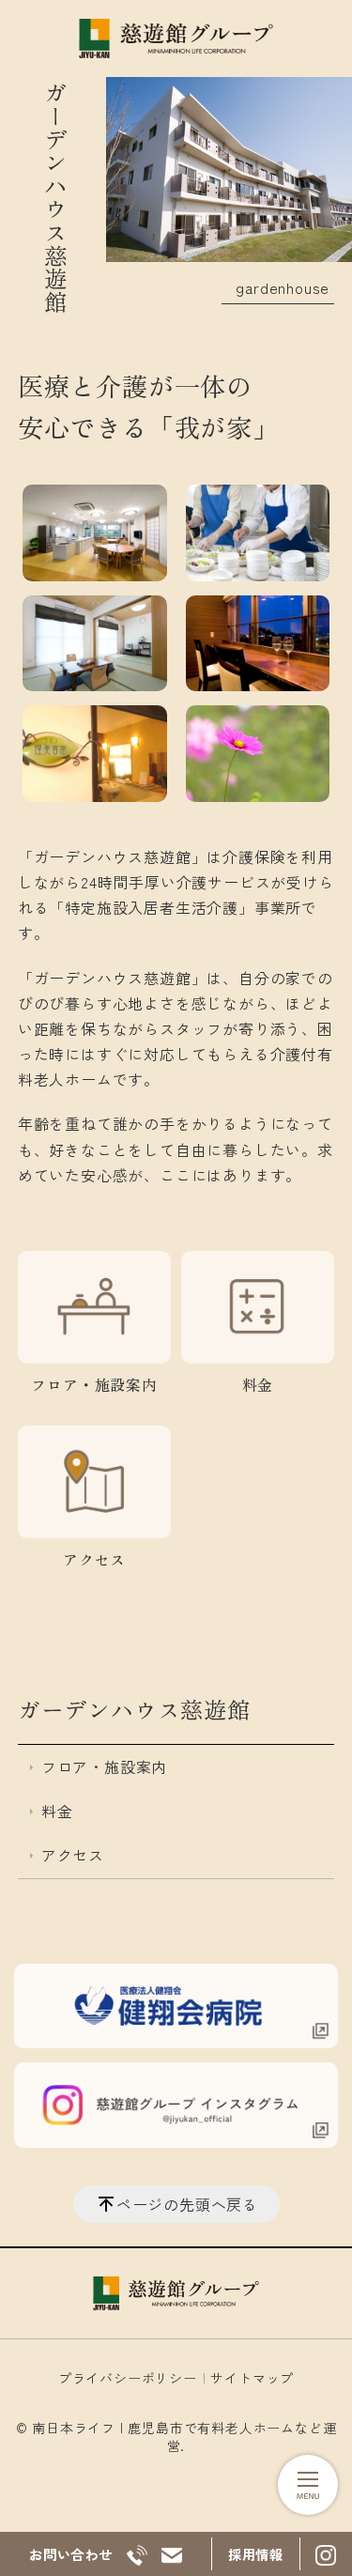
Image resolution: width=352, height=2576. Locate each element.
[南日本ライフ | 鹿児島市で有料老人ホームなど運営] (176, 39)
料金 (258, 1384)
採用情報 (256, 2554)
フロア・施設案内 (94, 1384)
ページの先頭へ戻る (187, 2204)
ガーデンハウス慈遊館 (134, 1709)
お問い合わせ (71, 2554)
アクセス (94, 1559)
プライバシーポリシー (128, 2378)
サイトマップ (252, 2378)
